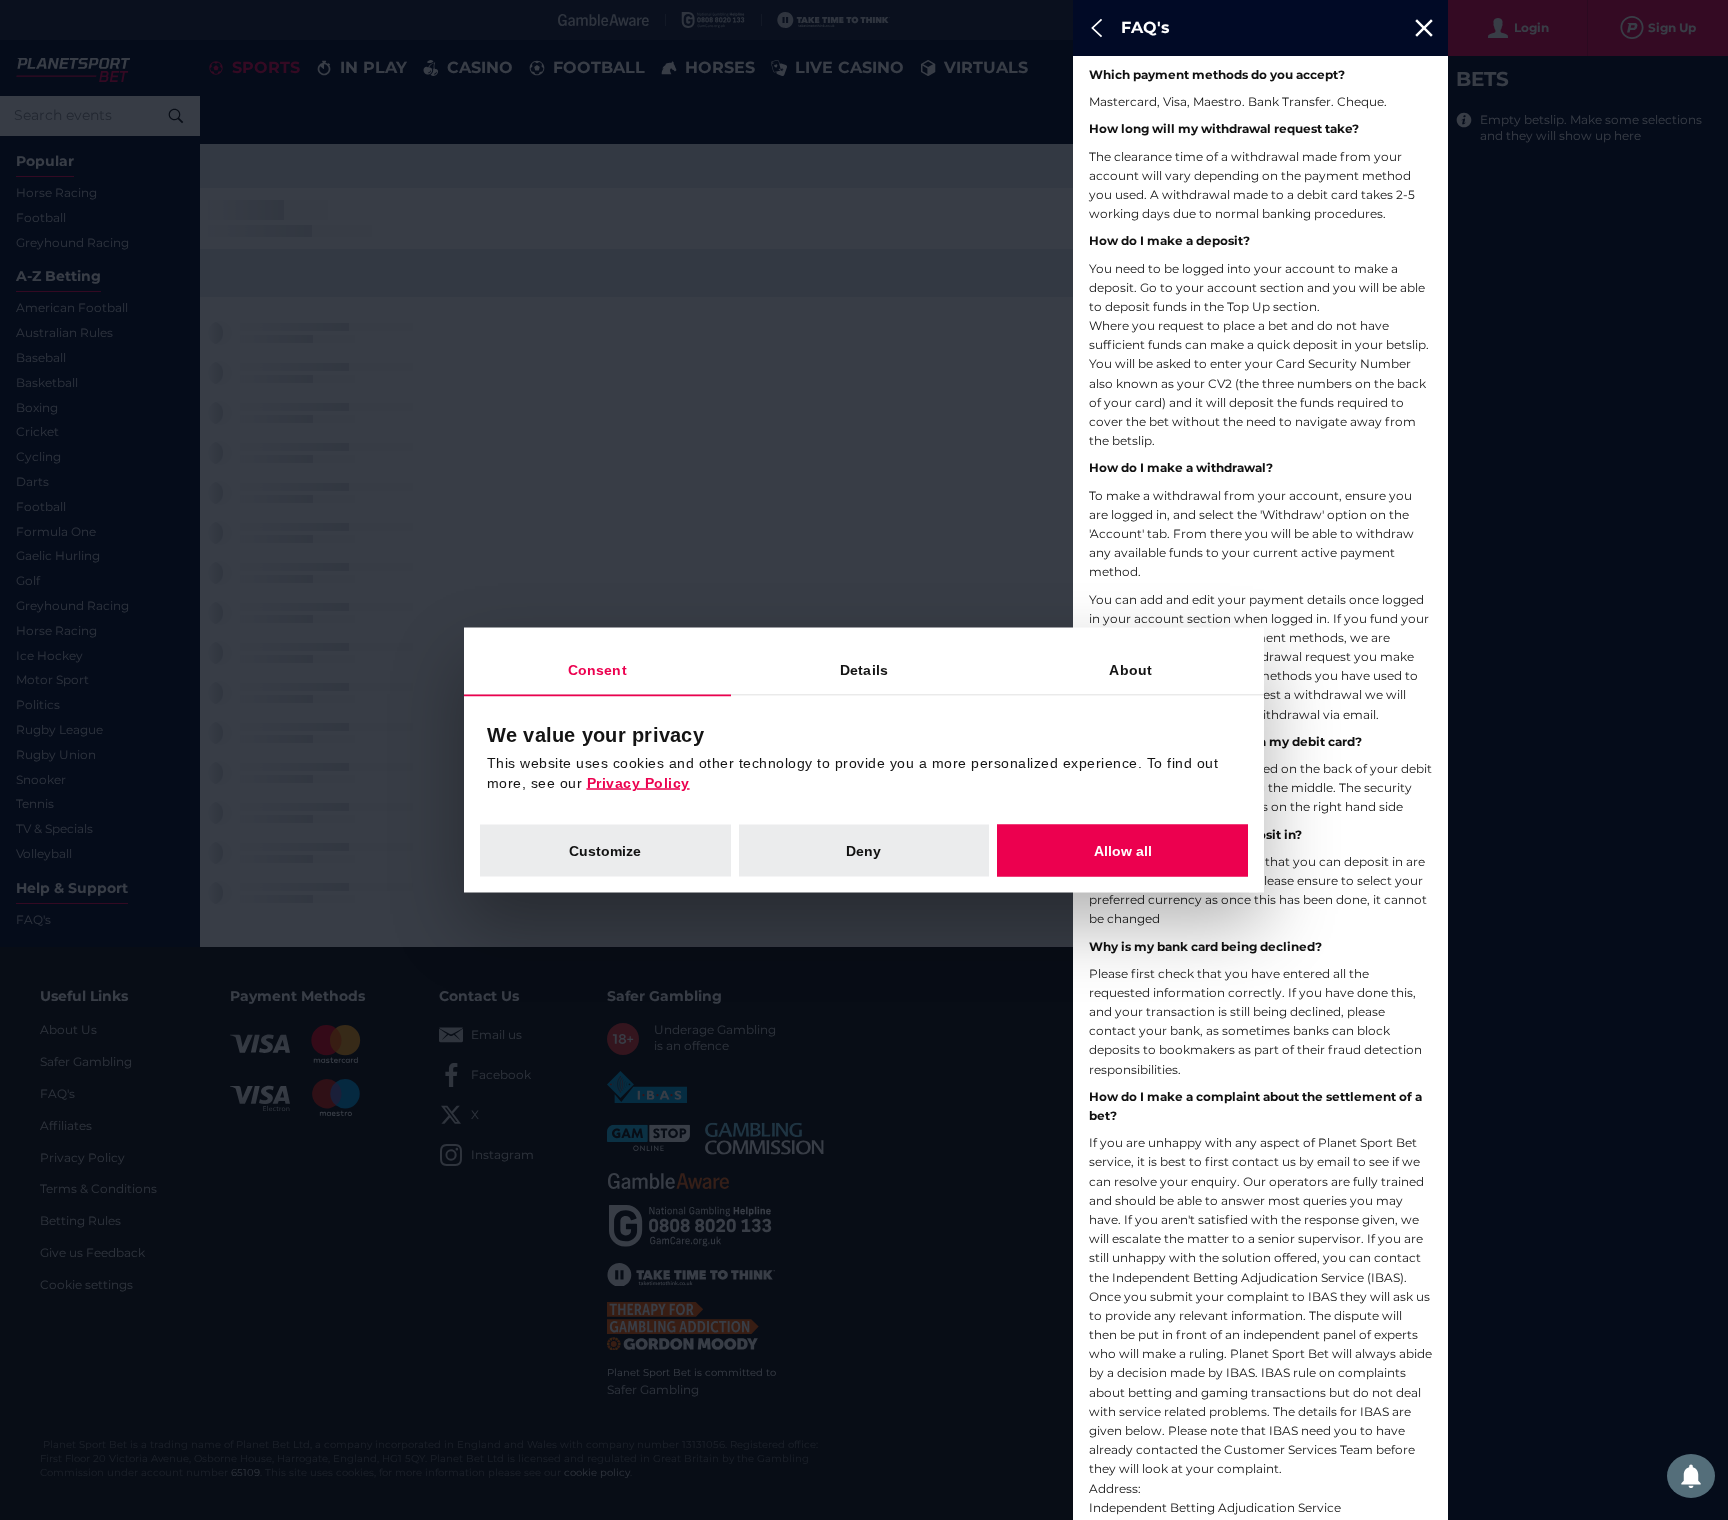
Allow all (1123, 851)
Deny (863, 851)
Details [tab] (864, 670)
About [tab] (1130, 670)
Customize (605, 851)
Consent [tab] (597, 670)
